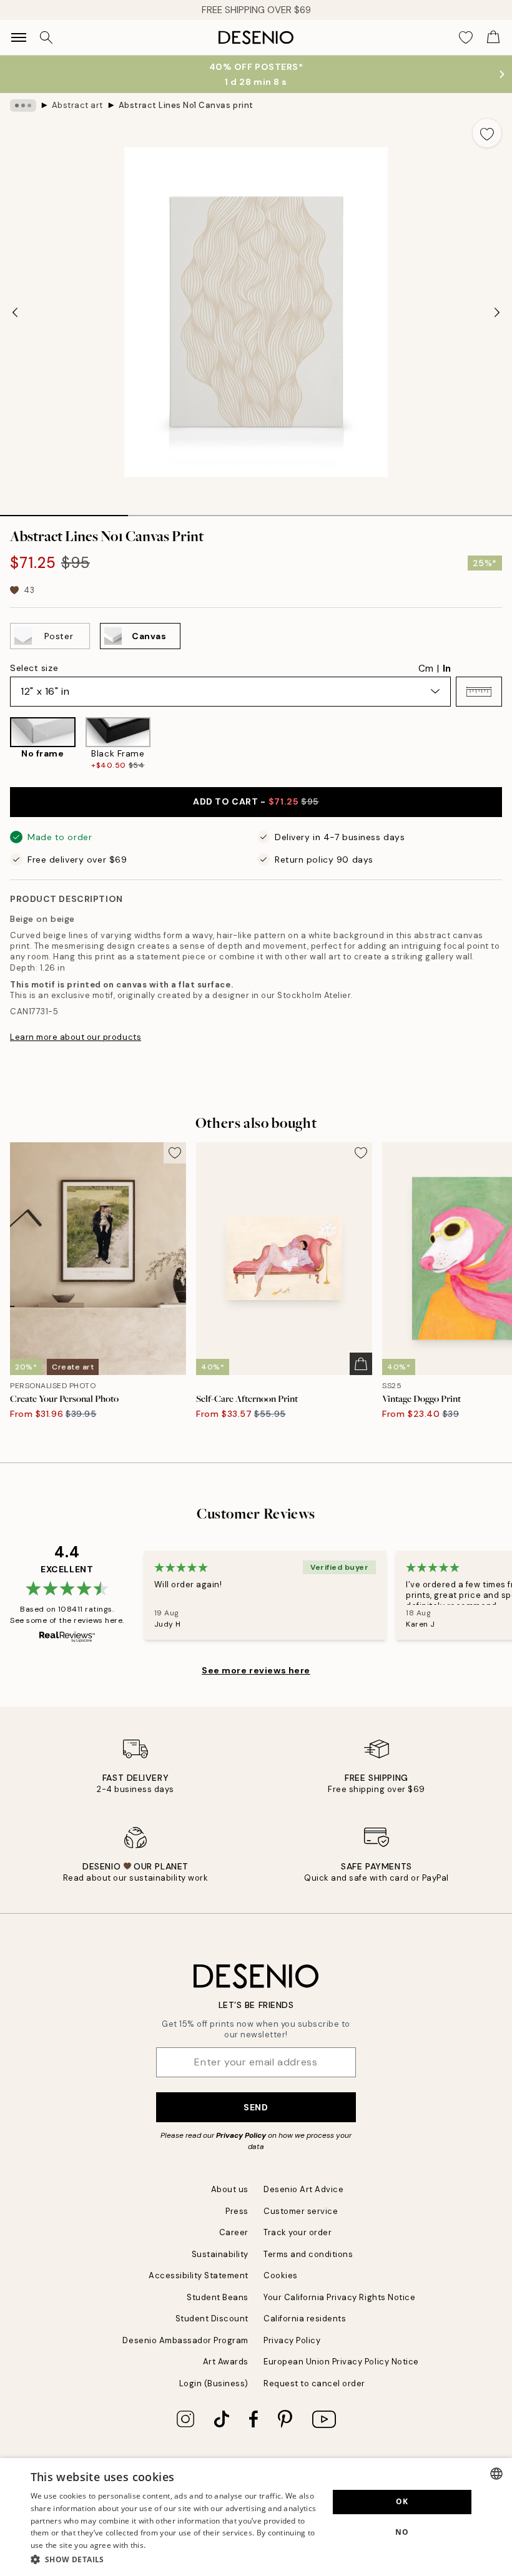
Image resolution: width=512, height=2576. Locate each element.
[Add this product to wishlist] (487, 133)
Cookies (281, 2275)
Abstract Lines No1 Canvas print (186, 105)
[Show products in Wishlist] (466, 37)
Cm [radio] (426, 668)
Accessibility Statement (199, 2275)
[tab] (64, 511)
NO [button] (402, 2532)
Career (234, 2232)
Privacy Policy (241, 2135)
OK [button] (402, 2501)
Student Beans (218, 2297)
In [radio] (447, 668)
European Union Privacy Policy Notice (341, 2362)
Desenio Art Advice (303, 2189)
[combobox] (496, 2474)
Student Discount (212, 2319)
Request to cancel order (314, 2383)
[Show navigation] (19, 37)
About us (230, 2189)
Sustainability (220, 2254)
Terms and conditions (308, 2254)
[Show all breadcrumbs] (23, 105)
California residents (305, 2319)
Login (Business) (214, 2383)
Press (237, 2211)
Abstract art (77, 105)
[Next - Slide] (497, 312)
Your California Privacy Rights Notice (339, 2297)
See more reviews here (256, 1670)
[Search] (46, 37)
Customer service (301, 2211)
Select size (34, 668)
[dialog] (256, 2517)
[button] (479, 692)
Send (256, 2107)
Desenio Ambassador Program (185, 2340)
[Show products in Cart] (493, 37)
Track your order (298, 2232)
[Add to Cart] (361, 1364)
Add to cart (256, 801)
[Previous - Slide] (15, 312)
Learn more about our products (76, 1037)
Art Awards (226, 2362)
